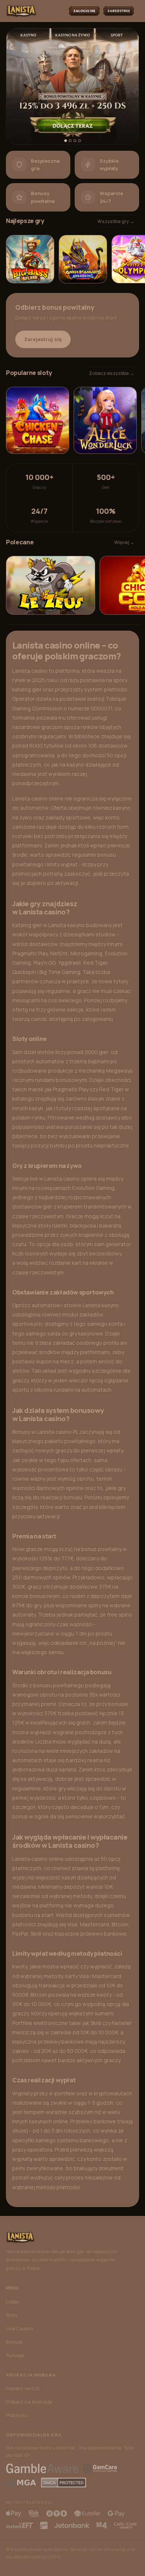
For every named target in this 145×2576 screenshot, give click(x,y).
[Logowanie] (84, 11)
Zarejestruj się (43, 339)
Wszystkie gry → (116, 221)
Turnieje (15, 2355)
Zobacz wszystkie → (112, 373)
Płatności (17, 2415)
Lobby (13, 2302)
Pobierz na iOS (23, 2388)
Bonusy (14, 2342)
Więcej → (124, 542)
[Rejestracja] (119, 11)
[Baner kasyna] (72, 86)
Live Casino (19, 2328)
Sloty (12, 2315)
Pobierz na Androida (29, 2402)
